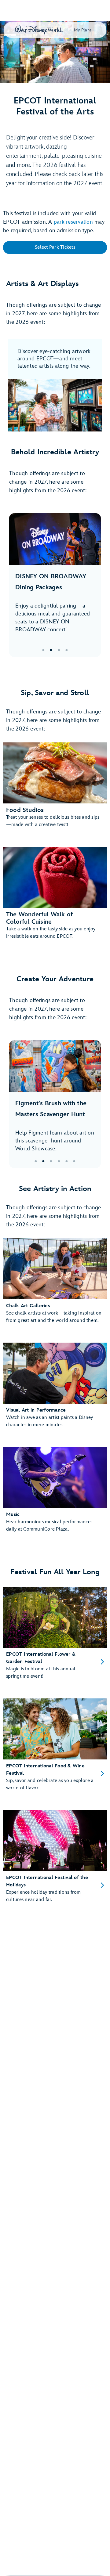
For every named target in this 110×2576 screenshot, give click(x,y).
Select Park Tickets (55, 247)
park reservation (73, 222)
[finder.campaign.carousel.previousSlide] (18, 585)
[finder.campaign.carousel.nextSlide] (92, 585)
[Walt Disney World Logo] (39, 30)
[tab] (55, 585)
